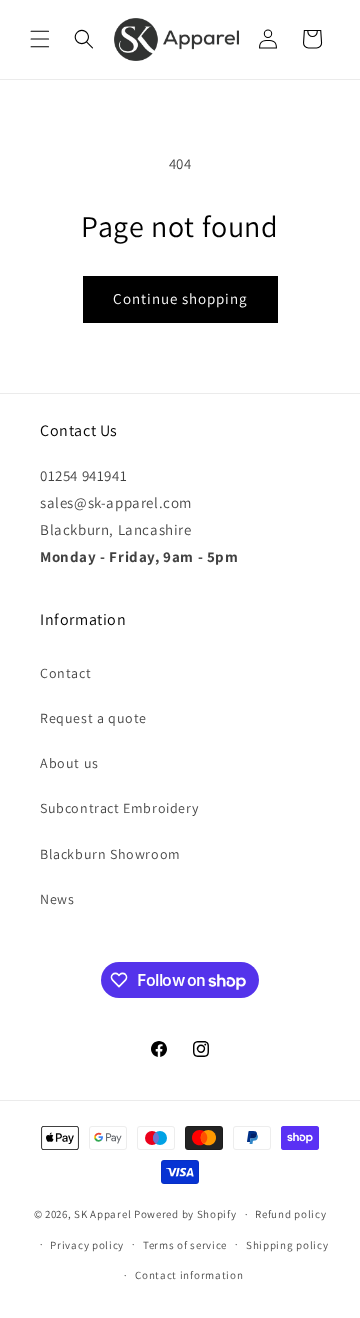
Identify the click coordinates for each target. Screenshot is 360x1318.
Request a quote (93, 718)
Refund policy (290, 1214)
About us (69, 763)
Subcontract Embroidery (119, 808)
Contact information (189, 1275)
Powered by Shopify (185, 1214)
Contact (65, 673)
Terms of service (185, 1245)
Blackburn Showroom (110, 854)
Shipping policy (287, 1245)
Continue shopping (180, 298)
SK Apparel (102, 1214)
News (57, 899)
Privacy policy (87, 1245)
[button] (40, 39)
